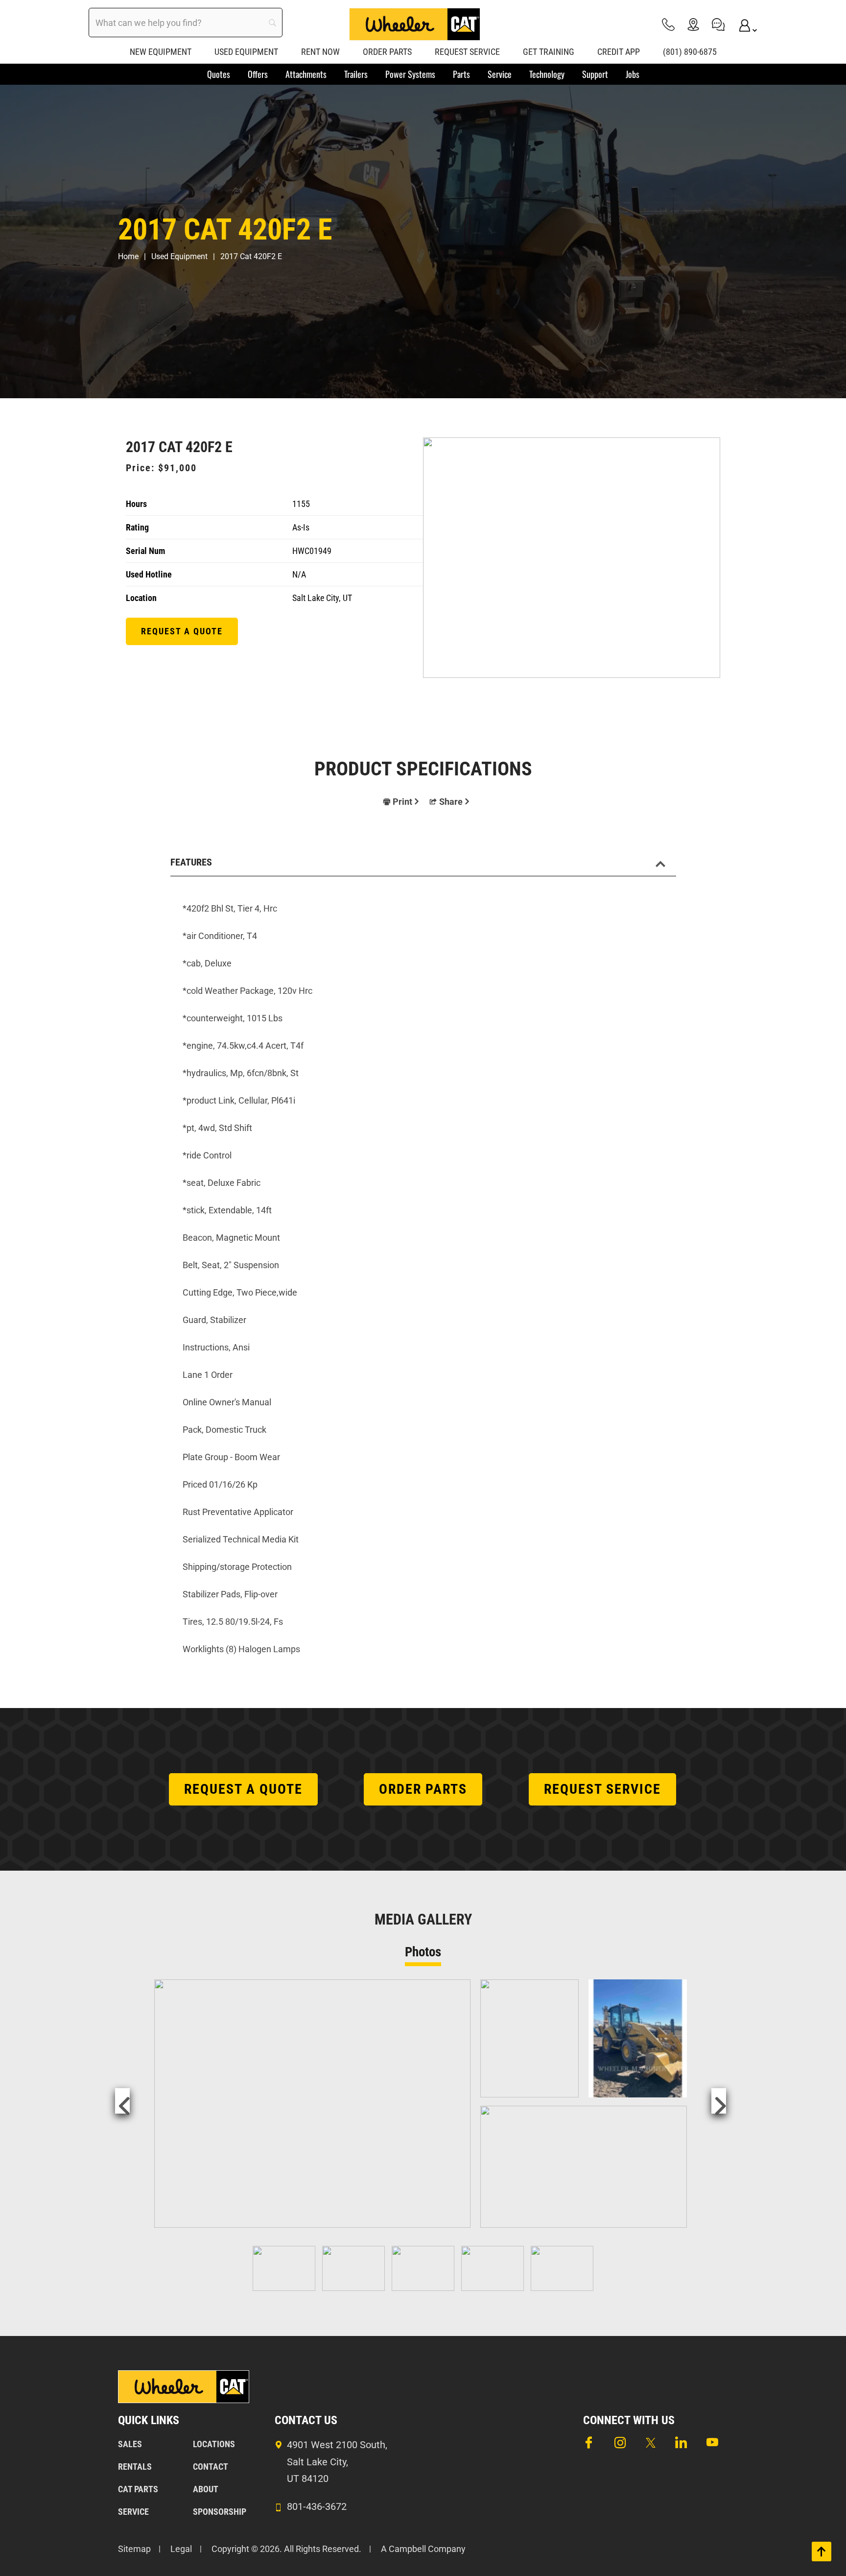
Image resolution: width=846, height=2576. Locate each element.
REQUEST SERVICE (467, 52)
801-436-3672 (317, 2506)
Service (133, 2512)
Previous (122, 2101)
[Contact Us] (718, 24)
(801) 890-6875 (690, 52)
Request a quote (182, 631)
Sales (130, 2444)
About (206, 2489)
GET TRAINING (549, 52)
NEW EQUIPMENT (161, 52)
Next (719, 2101)
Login (743, 24)
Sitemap (134, 2549)
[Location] (693, 24)
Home (128, 256)
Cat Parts (138, 2489)
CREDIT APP (619, 52)
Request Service (602, 1789)
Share (451, 802)
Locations (214, 2444)
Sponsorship (220, 2512)
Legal (181, 2549)
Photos (423, 1952)
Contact (211, 2467)
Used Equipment (179, 256)
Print (402, 802)
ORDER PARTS (387, 52)
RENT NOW (320, 52)
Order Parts (423, 1789)
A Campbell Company (423, 2549)
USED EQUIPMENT (246, 52)
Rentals (135, 2467)
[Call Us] (668, 24)
